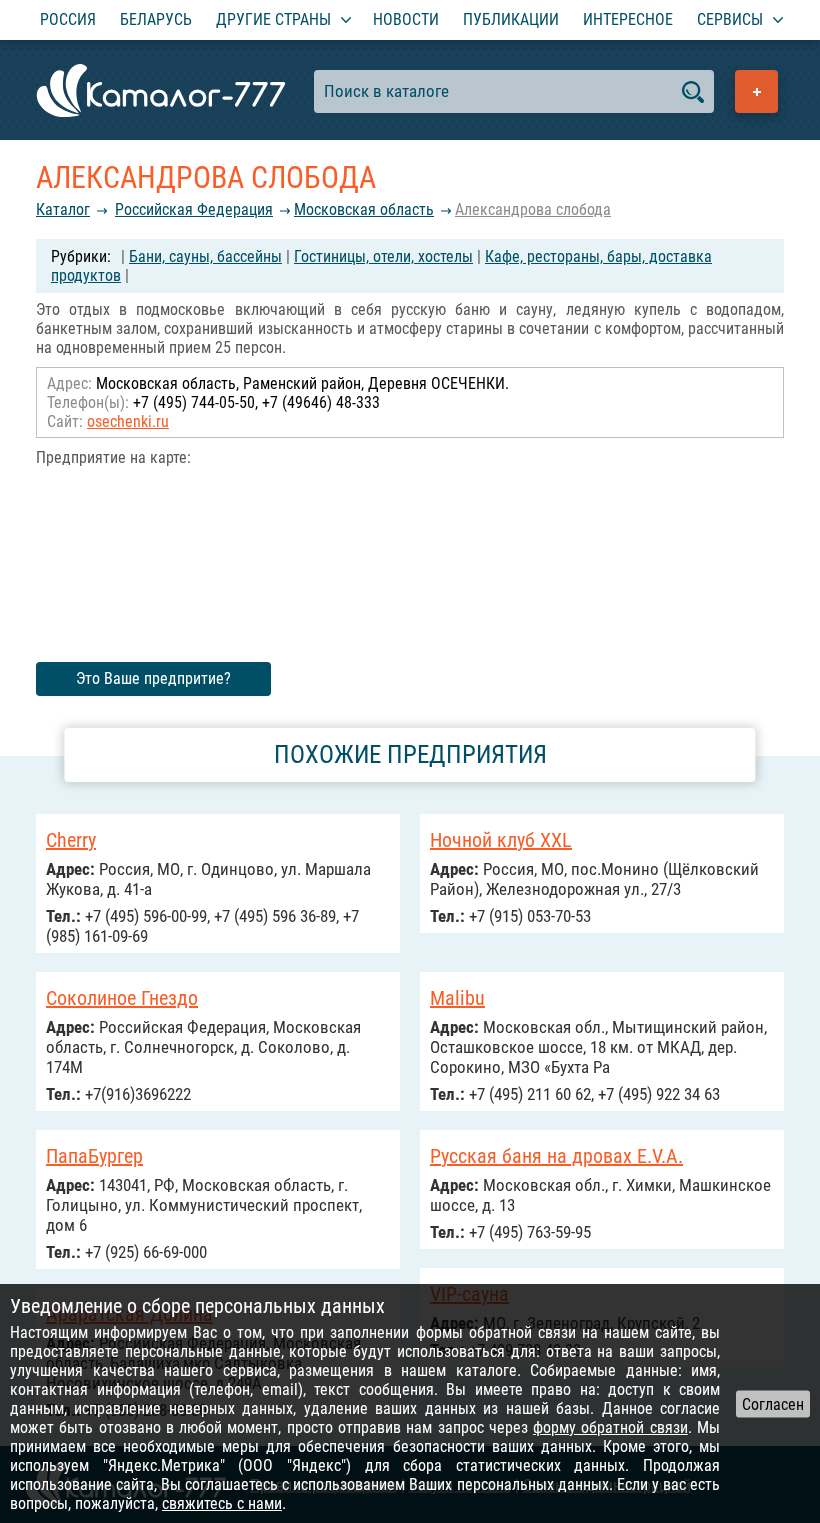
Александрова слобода (533, 209)
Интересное (628, 19)
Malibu (457, 998)
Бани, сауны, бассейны (205, 256)
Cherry (71, 840)
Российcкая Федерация (194, 209)
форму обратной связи (610, 1427)
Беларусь (156, 19)
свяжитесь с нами (222, 1503)
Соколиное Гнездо (122, 998)
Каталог (63, 209)
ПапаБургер (94, 1156)
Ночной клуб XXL (501, 840)
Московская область (364, 209)
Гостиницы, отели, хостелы (383, 256)
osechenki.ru (128, 421)
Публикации (511, 19)
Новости (406, 19)
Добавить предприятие (756, 91)
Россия (68, 19)
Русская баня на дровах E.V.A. (556, 1156)
